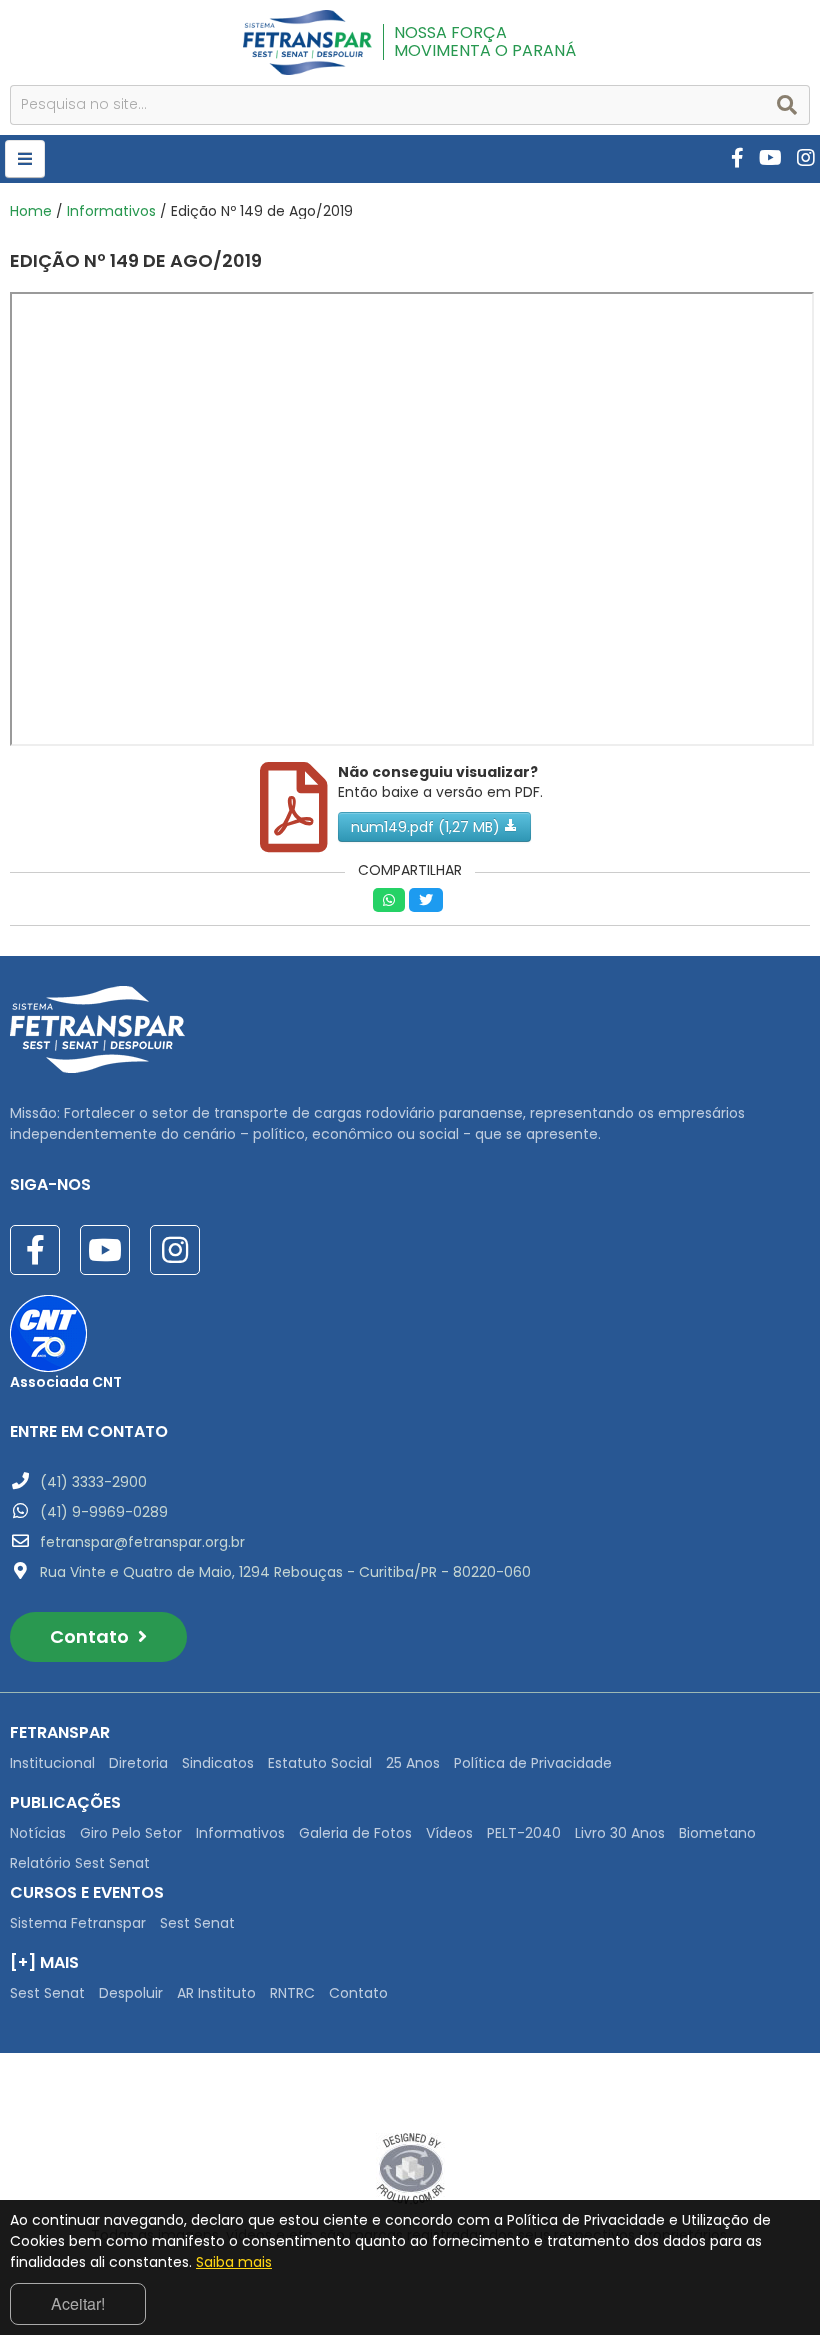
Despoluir (131, 1993)
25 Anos (413, 1763)
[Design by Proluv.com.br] (410, 2168)
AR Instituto (216, 1993)
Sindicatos (218, 1763)
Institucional (52, 1763)
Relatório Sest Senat (80, 1863)
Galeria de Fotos (355, 1833)
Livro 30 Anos (620, 1833)
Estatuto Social (320, 1763)
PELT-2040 (524, 1833)
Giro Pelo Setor (131, 1833)
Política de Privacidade (533, 1763)
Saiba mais (234, 2262)
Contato (91, 1636)
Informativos (111, 211)
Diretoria (138, 1763)
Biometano (717, 1833)
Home (31, 211)
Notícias (38, 1833)
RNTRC (292, 1993)
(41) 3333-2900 (93, 1482)
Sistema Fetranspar (78, 1923)
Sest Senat (197, 1923)
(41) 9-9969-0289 (104, 1512)
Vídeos (449, 1833)
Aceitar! (78, 2303)
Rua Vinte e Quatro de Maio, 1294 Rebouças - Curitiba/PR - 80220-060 (285, 1572)
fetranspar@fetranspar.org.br (142, 1542)
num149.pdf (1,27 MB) (427, 827)
